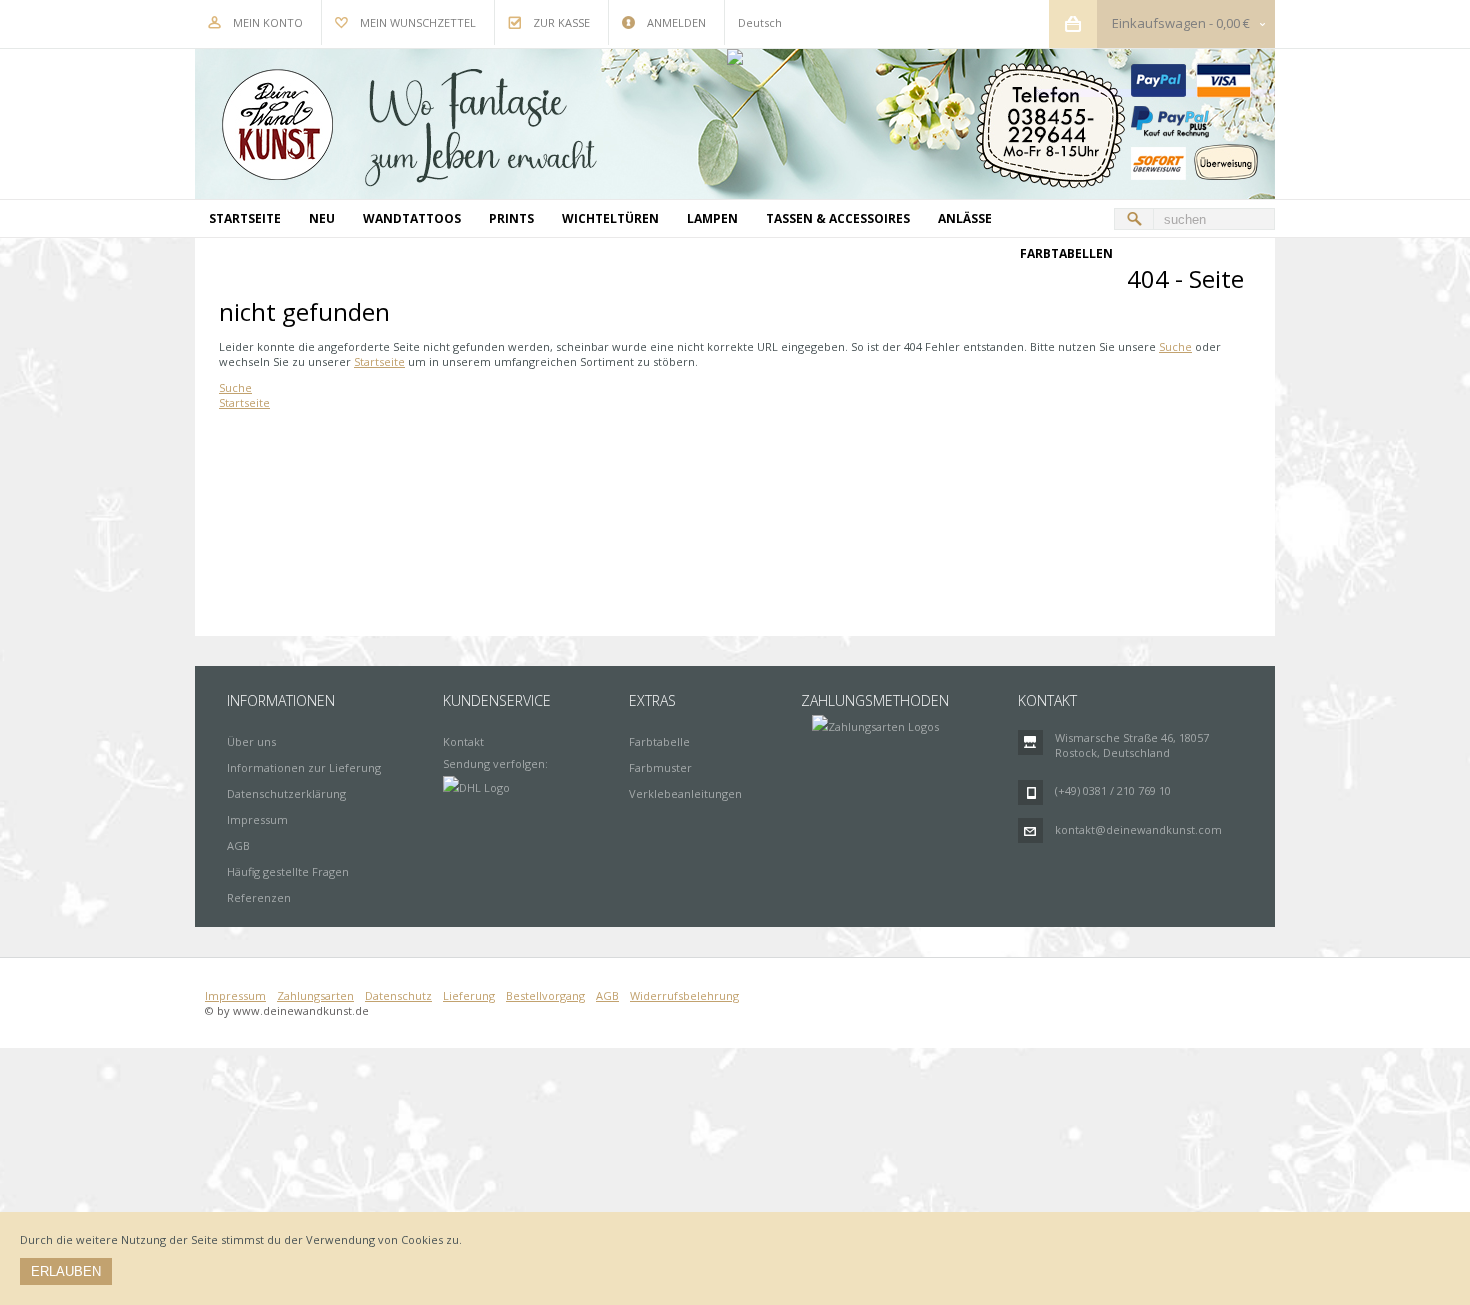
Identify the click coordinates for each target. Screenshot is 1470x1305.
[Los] (1134, 219)
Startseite (379, 361)
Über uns (251, 741)
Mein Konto (268, 22)
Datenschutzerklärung (286, 793)
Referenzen (259, 897)
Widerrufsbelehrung (684, 995)
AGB (238, 845)
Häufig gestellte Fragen (288, 871)
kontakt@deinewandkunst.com (1138, 829)
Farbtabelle (659, 741)
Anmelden (676, 22)
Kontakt (463, 741)
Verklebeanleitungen (685, 793)
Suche (1175, 346)
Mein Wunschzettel (418, 22)
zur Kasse (561, 22)
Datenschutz (398, 995)
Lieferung (469, 995)
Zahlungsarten (315, 995)
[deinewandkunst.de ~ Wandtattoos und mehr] (735, 124)
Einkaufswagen (1159, 23)
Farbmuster (660, 767)
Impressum (257, 819)
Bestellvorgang (545, 995)
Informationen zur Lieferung (304, 767)
